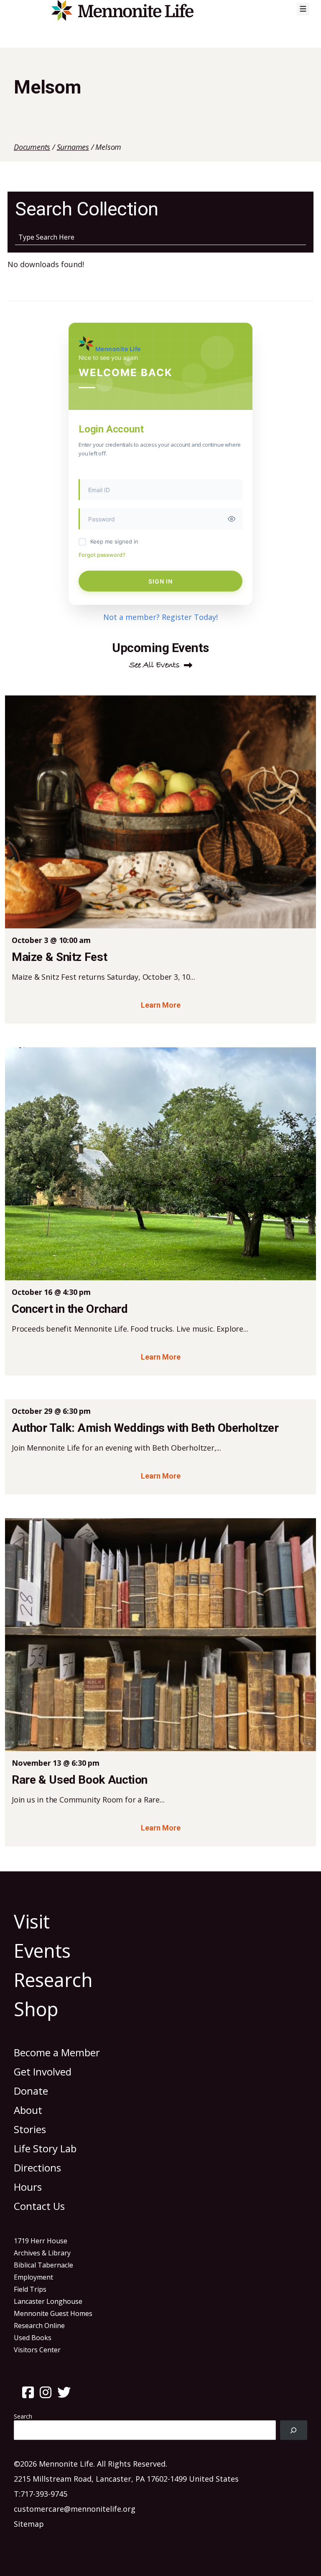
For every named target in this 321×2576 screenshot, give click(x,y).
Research (53, 1980)
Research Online (39, 2326)
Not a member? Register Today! (160, 617)
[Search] (294, 2430)
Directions (37, 2168)
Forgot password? (102, 555)
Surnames (73, 147)
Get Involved (43, 2072)
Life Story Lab (45, 2148)
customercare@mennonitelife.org (75, 2509)
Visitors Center (37, 2350)
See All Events (154, 665)
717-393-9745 (44, 2494)
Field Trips (30, 2289)
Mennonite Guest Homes (53, 2313)
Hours (28, 2187)
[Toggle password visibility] (232, 519)
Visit (32, 1921)
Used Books (33, 2338)
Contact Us (39, 2206)
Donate (31, 2091)
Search (23, 2416)
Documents (32, 147)
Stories (30, 2129)
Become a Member (57, 2052)
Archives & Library (42, 2253)
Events (42, 1950)
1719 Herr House (41, 2241)
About (28, 2110)
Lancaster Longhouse (48, 2301)
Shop (36, 2009)
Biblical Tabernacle (43, 2265)
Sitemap (29, 2524)
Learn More (161, 1005)
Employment (33, 2277)
